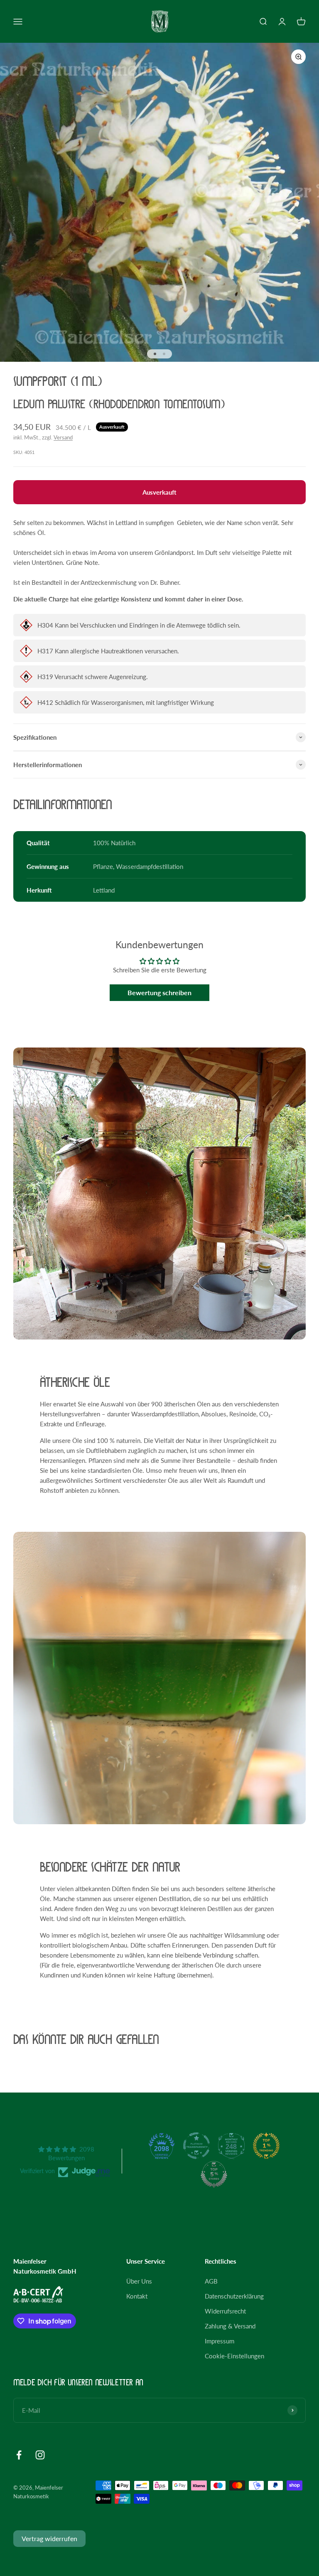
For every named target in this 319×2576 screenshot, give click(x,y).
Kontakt (137, 2296)
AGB (211, 2281)
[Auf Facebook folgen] (19, 2455)
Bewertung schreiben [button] (159, 992)
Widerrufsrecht (225, 2311)
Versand (63, 437)
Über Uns (139, 2281)
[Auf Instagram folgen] (40, 2455)
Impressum (220, 2341)
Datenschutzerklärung (234, 2296)
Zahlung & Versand (230, 2326)
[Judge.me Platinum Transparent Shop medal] (196, 2146)
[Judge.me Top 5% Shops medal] (214, 2174)
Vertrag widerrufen (49, 2538)
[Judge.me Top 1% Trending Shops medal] (266, 2146)
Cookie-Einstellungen (234, 2356)
